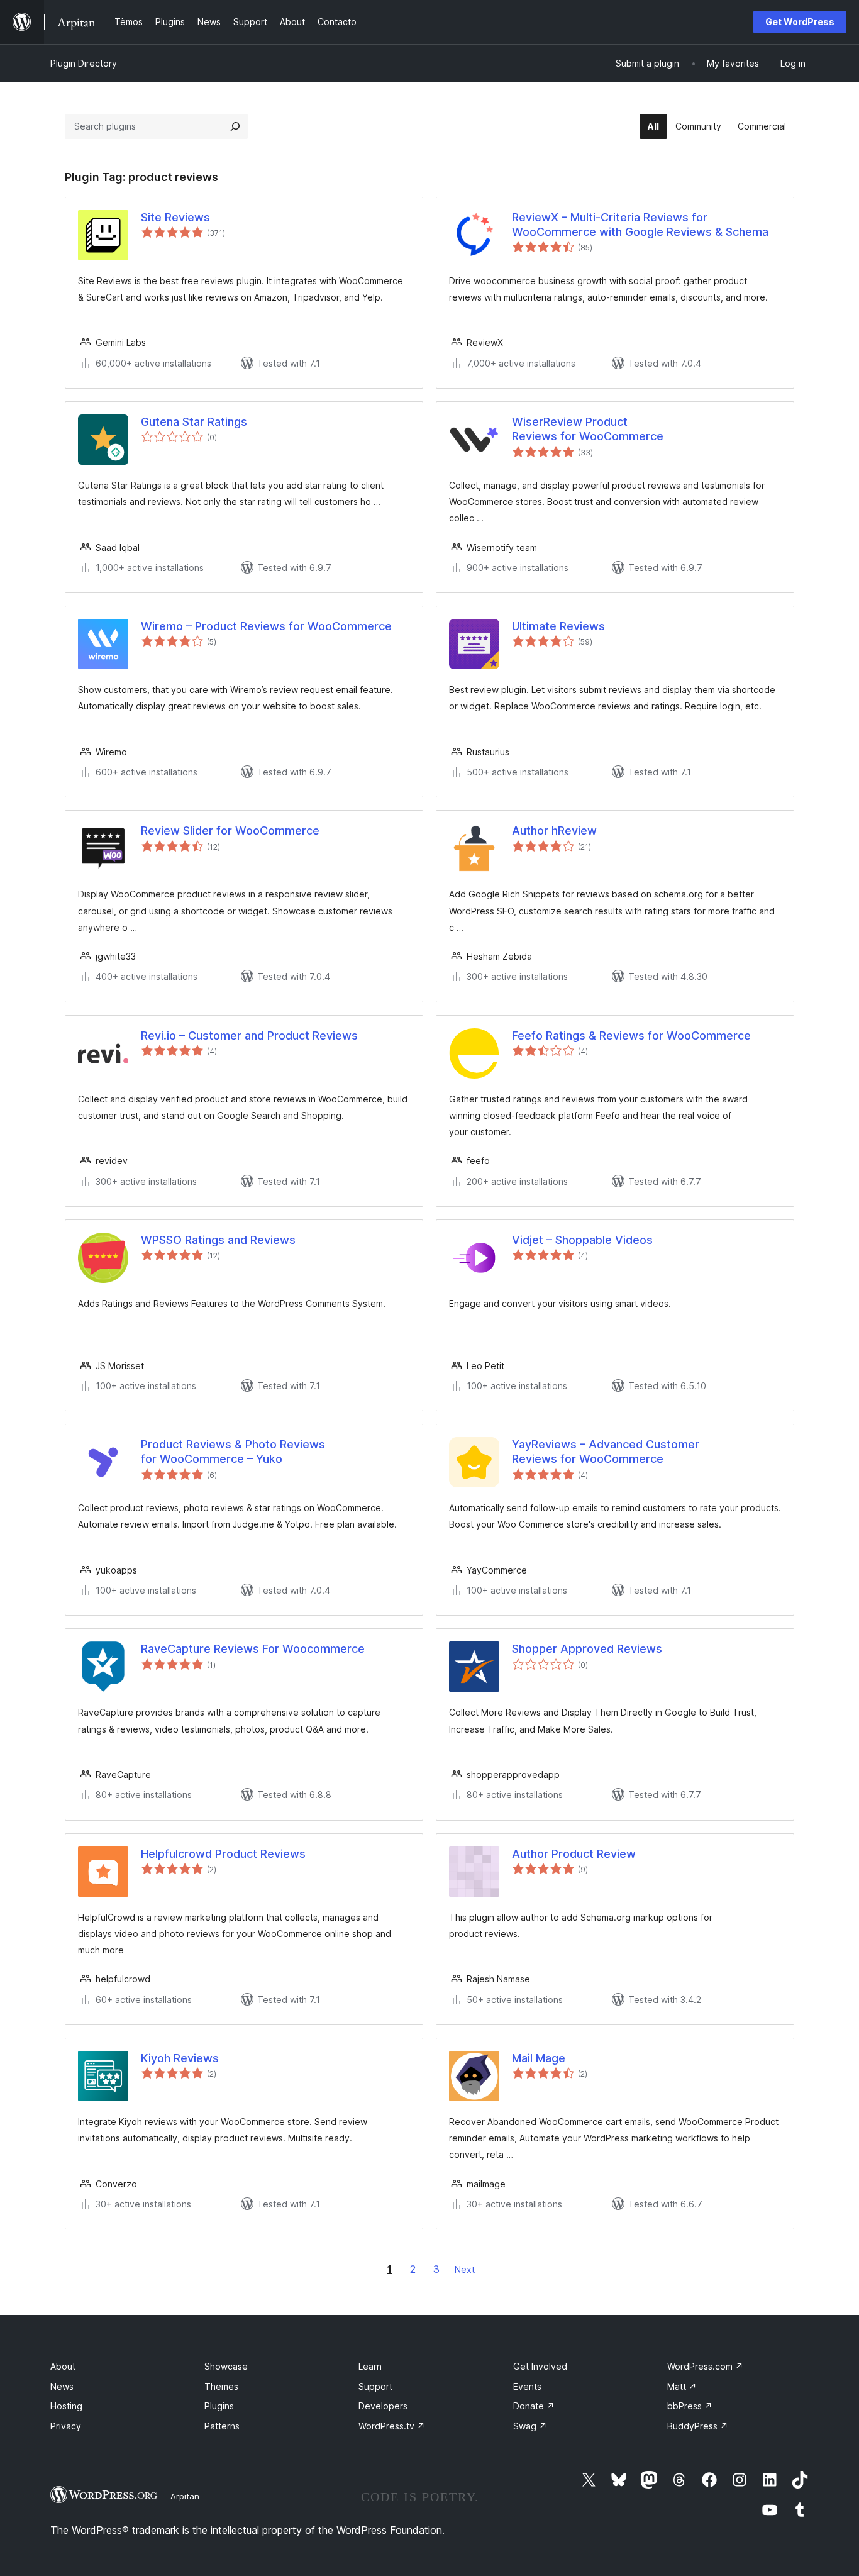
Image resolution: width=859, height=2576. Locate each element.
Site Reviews (175, 217)
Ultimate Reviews (558, 626)
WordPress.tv (392, 2426)
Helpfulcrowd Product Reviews (223, 1854)
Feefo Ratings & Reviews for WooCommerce (631, 1035)
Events (527, 2386)
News (62, 2386)
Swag (530, 2426)
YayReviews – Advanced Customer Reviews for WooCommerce (606, 1452)
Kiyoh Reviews (180, 2058)
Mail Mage (539, 2058)
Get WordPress (800, 22)
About (63, 2366)
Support (375, 2386)
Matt (682, 2386)
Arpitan (185, 2496)
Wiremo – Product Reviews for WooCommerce (266, 626)
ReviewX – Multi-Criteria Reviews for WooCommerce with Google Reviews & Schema (640, 225)
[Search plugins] (235, 126)
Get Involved (540, 2366)
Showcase (226, 2366)
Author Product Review (574, 1854)
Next (465, 2269)
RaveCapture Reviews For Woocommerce (253, 1649)
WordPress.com (705, 2366)
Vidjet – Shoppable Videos (582, 1240)
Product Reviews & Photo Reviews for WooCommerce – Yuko (233, 1452)
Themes (221, 2386)
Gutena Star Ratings (194, 422)
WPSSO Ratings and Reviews (218, 1240)
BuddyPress (698, 2426)
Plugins (219, 2406)
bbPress (690, 2406)
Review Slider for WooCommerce (230, 830)
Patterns (222, 2426)
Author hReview (554, 830)
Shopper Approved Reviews (587, 1649)
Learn (370, 2366)
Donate (534, 2406)
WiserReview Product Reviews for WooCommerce (588, 429)
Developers (383, 2406)
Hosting (66, 2406)
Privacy (66, 2426)
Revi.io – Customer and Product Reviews (249, 1035)
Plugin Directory (84, 63)
